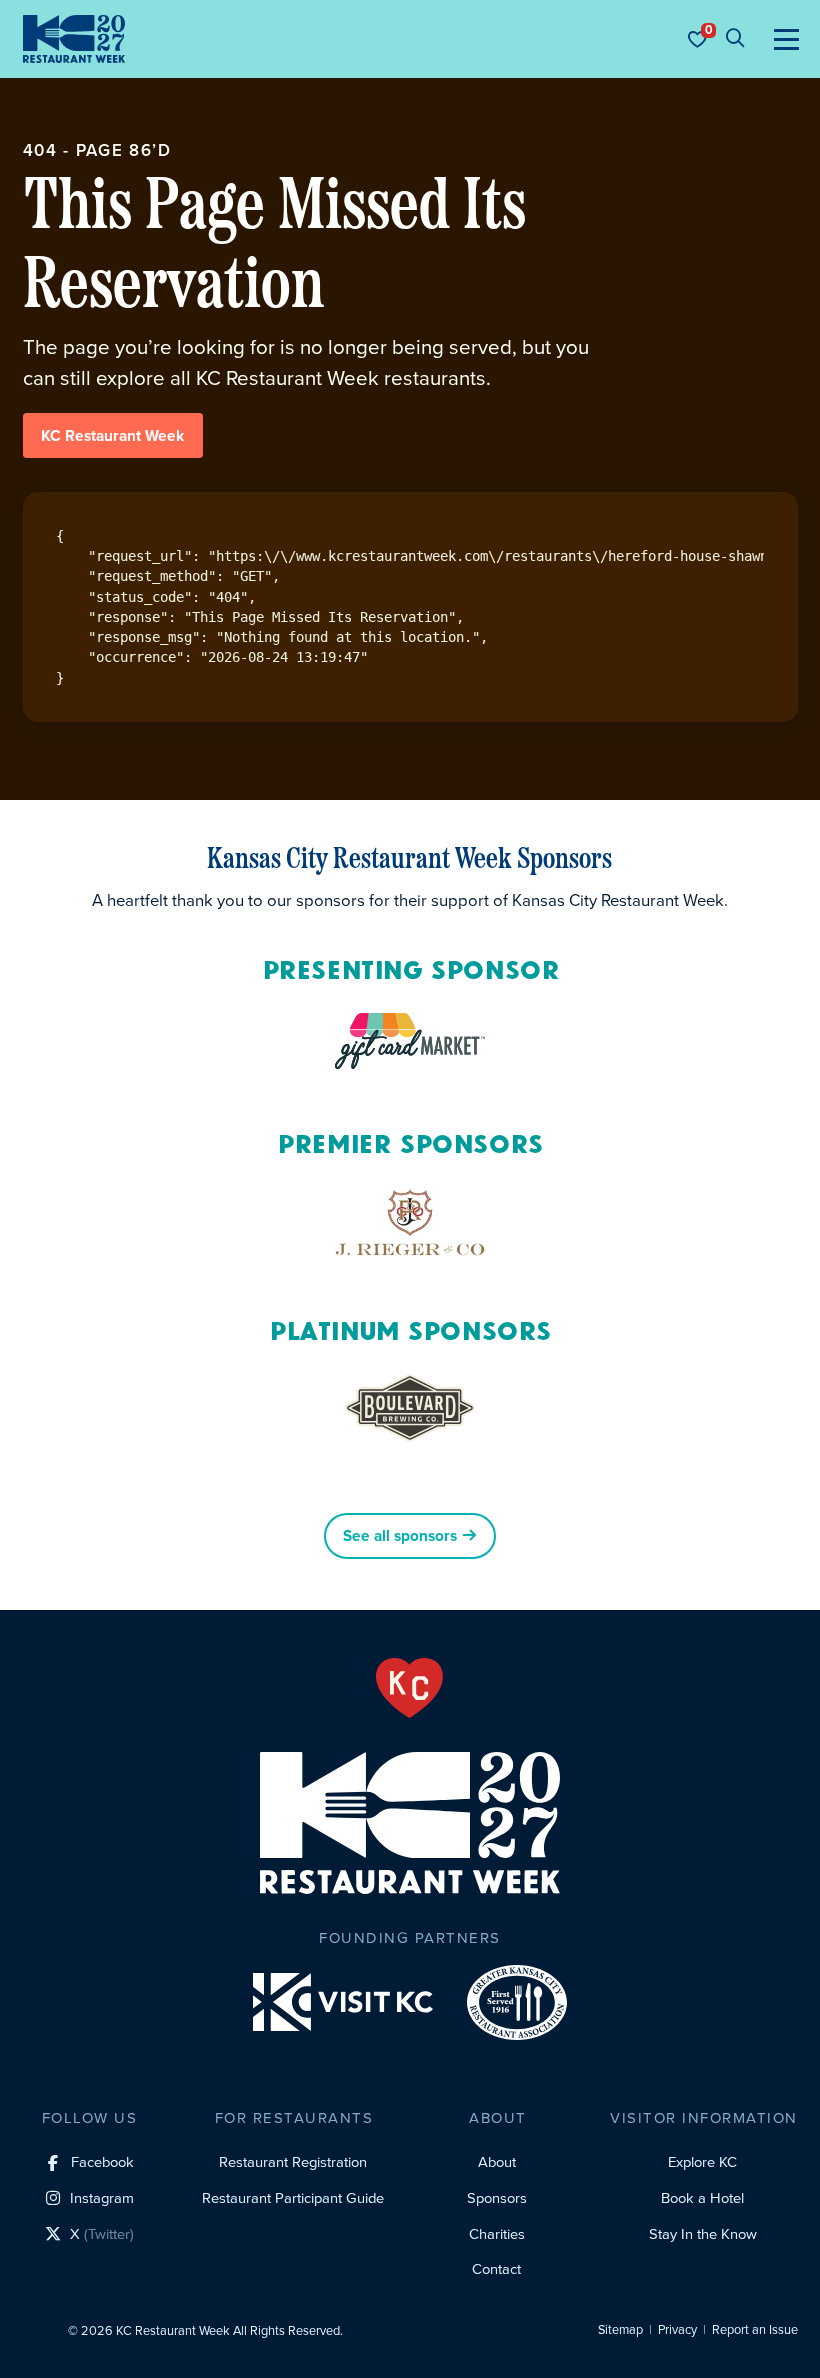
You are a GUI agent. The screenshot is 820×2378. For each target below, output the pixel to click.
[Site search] (735, 39)
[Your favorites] (697, 39)
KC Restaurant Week (112, 435)
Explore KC (702, 2162)
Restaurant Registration (293, 2162)
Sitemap (620, 2330)
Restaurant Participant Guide (293, 2198)
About (497, 2162)
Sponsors (497, 2198)
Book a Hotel (702, 2198)
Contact (496, 2269)
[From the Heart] (409, 1688)
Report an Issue (755, 2330)
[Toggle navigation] (786, 39)
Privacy (677, 2330)
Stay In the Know (703, 2234)
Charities (497, 2234)
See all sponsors (400, 1536)
